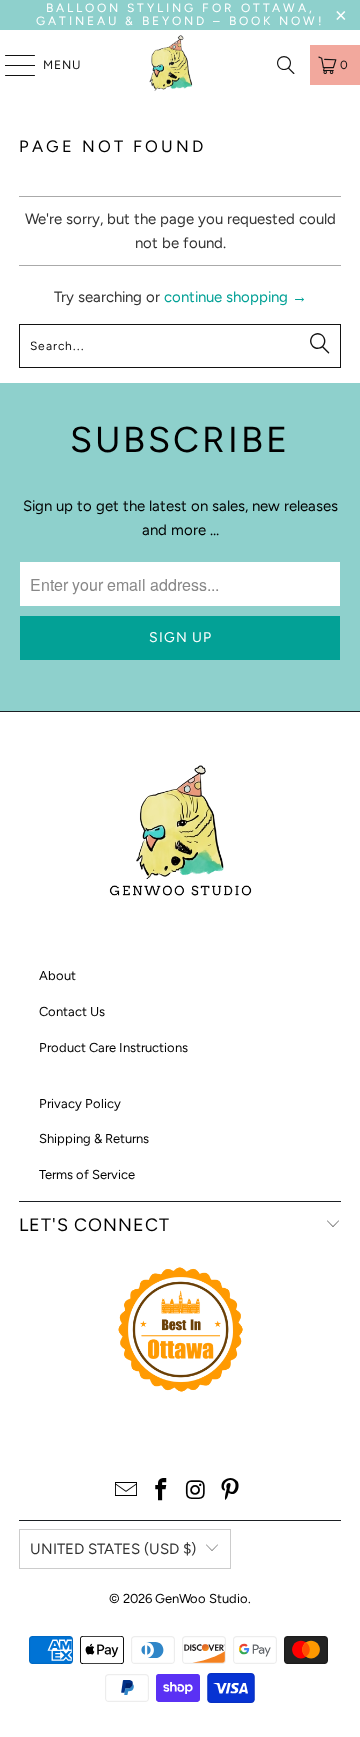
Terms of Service (87, 1174)
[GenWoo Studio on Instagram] (197, 1491)
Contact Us (72, 1011)
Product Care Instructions (113, 1047)
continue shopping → (235, 297)
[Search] (286, 65)
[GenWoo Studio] (173, 65)
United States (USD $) (113, 1549)
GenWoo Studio (201, 1598)
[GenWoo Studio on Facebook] (162, 1491)
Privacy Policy (80, 1103)
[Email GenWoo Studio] (127, 1491)
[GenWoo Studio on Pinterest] (231, 1491)
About (57, 975)
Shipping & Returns (94, 1138)
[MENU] (10, 65)
